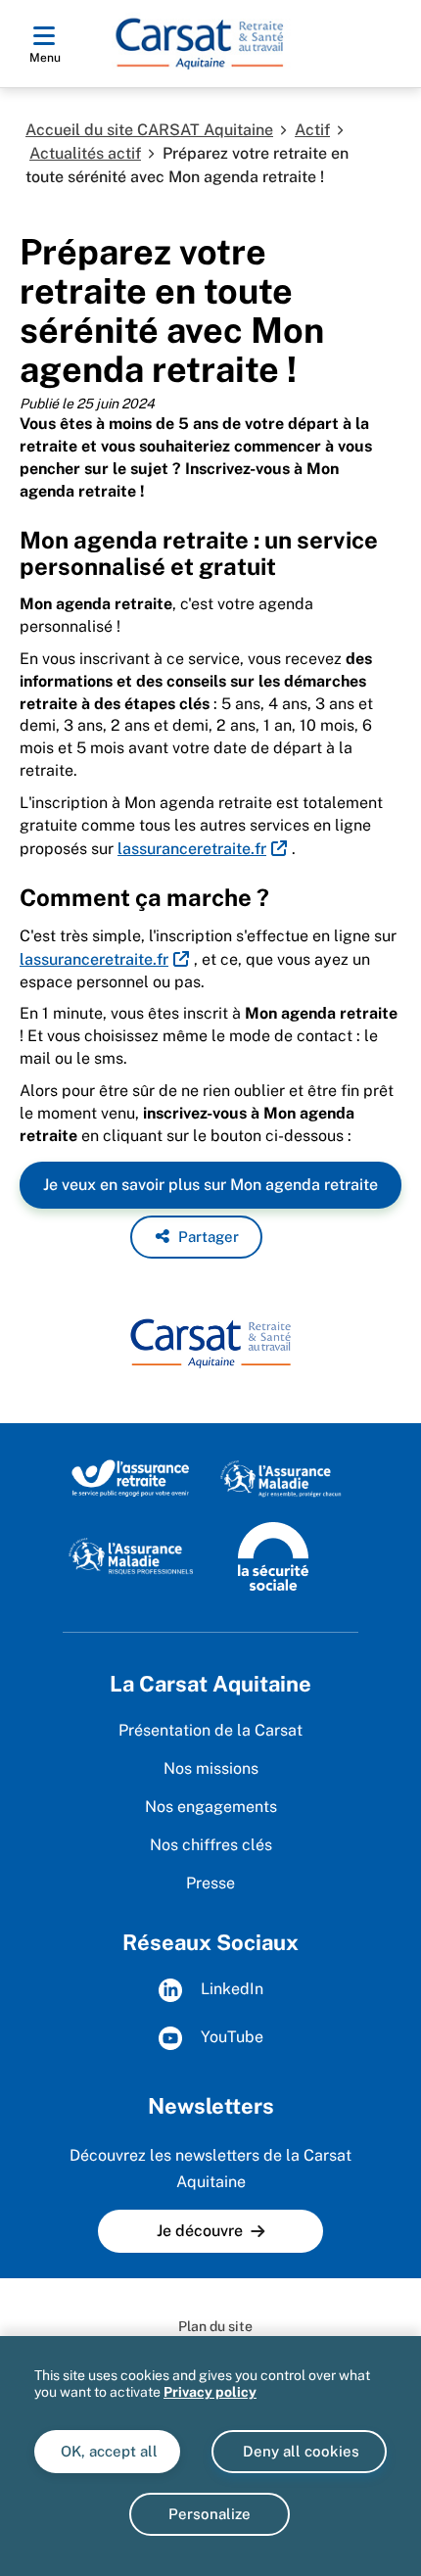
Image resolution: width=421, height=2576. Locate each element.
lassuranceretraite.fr (192, 849)
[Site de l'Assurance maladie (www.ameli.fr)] (282, 1477)
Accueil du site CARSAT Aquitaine (149, 130)
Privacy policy (210, 2392)
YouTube (230, 2037)
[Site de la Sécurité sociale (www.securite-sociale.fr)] (273, 1555)
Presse (210, 1883)
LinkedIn (230, 1989)
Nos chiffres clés (211, 1845)
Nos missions (211, 1768)
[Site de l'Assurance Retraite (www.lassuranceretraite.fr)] (131, 1477)
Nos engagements (211, 1807)
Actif (312, 130)
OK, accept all (107, 2451)
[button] (196, 1237)
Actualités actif (85, 153)
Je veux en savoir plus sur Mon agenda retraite (210, 1185)
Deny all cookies (299, 2451)
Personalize (210, 2514)
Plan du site (215, 2326)
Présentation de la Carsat (210, 1730)
